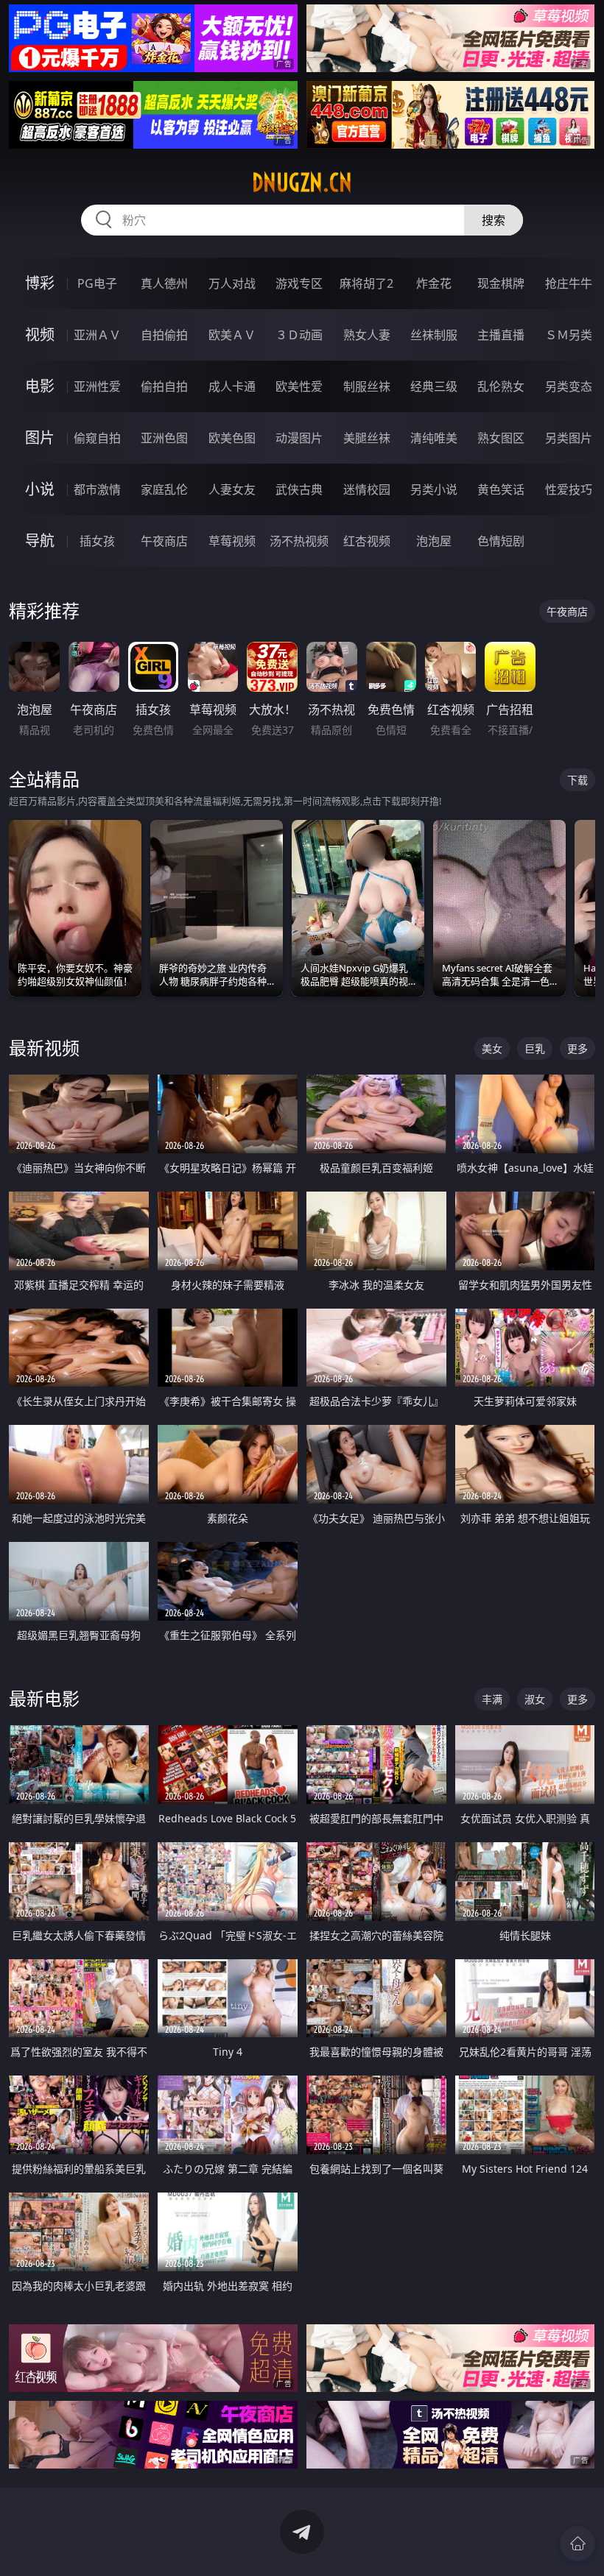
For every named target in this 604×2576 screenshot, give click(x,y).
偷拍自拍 (164, 386)
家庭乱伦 (164, 489)
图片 (40, 438)
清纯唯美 (434, 438)
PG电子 (97, 283)
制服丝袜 (367, 386)
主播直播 (501, 335)
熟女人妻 (367, 335)
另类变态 (569, 386)
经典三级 (434, 386)
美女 (492, 1048)
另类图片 (569, 438)
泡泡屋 (434, 541)
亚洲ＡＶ (97, 335)
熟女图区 (501, 438)
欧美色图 (232, 438)
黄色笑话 (501, 489)
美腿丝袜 (367, 438)
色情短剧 (501, 541)
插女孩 (97, 541)
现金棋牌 (501, 283)
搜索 (494, 220)
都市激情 (97, 489)
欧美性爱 (299, 386)
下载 (577, 780)
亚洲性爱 (97, 386)
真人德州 (164, 283)
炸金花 (434, 283)
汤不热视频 (299, 541)
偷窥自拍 (97, 438)
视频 (40, 335)
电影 (40, 386)
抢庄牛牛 (569, 283)
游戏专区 (299, 283)
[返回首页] (577, 2544)
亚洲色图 (164, 438)
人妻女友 (232, 489)
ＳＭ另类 (569, 335)
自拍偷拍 (164, 335)
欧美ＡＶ (232, 335)
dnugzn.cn (302, 183)
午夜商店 (164, 541)
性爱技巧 (569, 489)
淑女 (535, 1699)
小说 (40, 489)
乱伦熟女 (501, 386)
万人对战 (232, 283)
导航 (40, 541)
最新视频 (44, 1048)
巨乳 (535, 1048)
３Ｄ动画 (299, 335)
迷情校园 (367, 489)
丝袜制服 (434, 335)
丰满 (492, 1699)
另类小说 (434, 489)
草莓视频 (232, 541)
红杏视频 (367, 541)
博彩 (40, 283)
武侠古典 (299, 489)
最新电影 (44, 1698)
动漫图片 (299, 438)
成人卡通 (232, 386)
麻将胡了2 (366, 283)
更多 (577, 1048)
